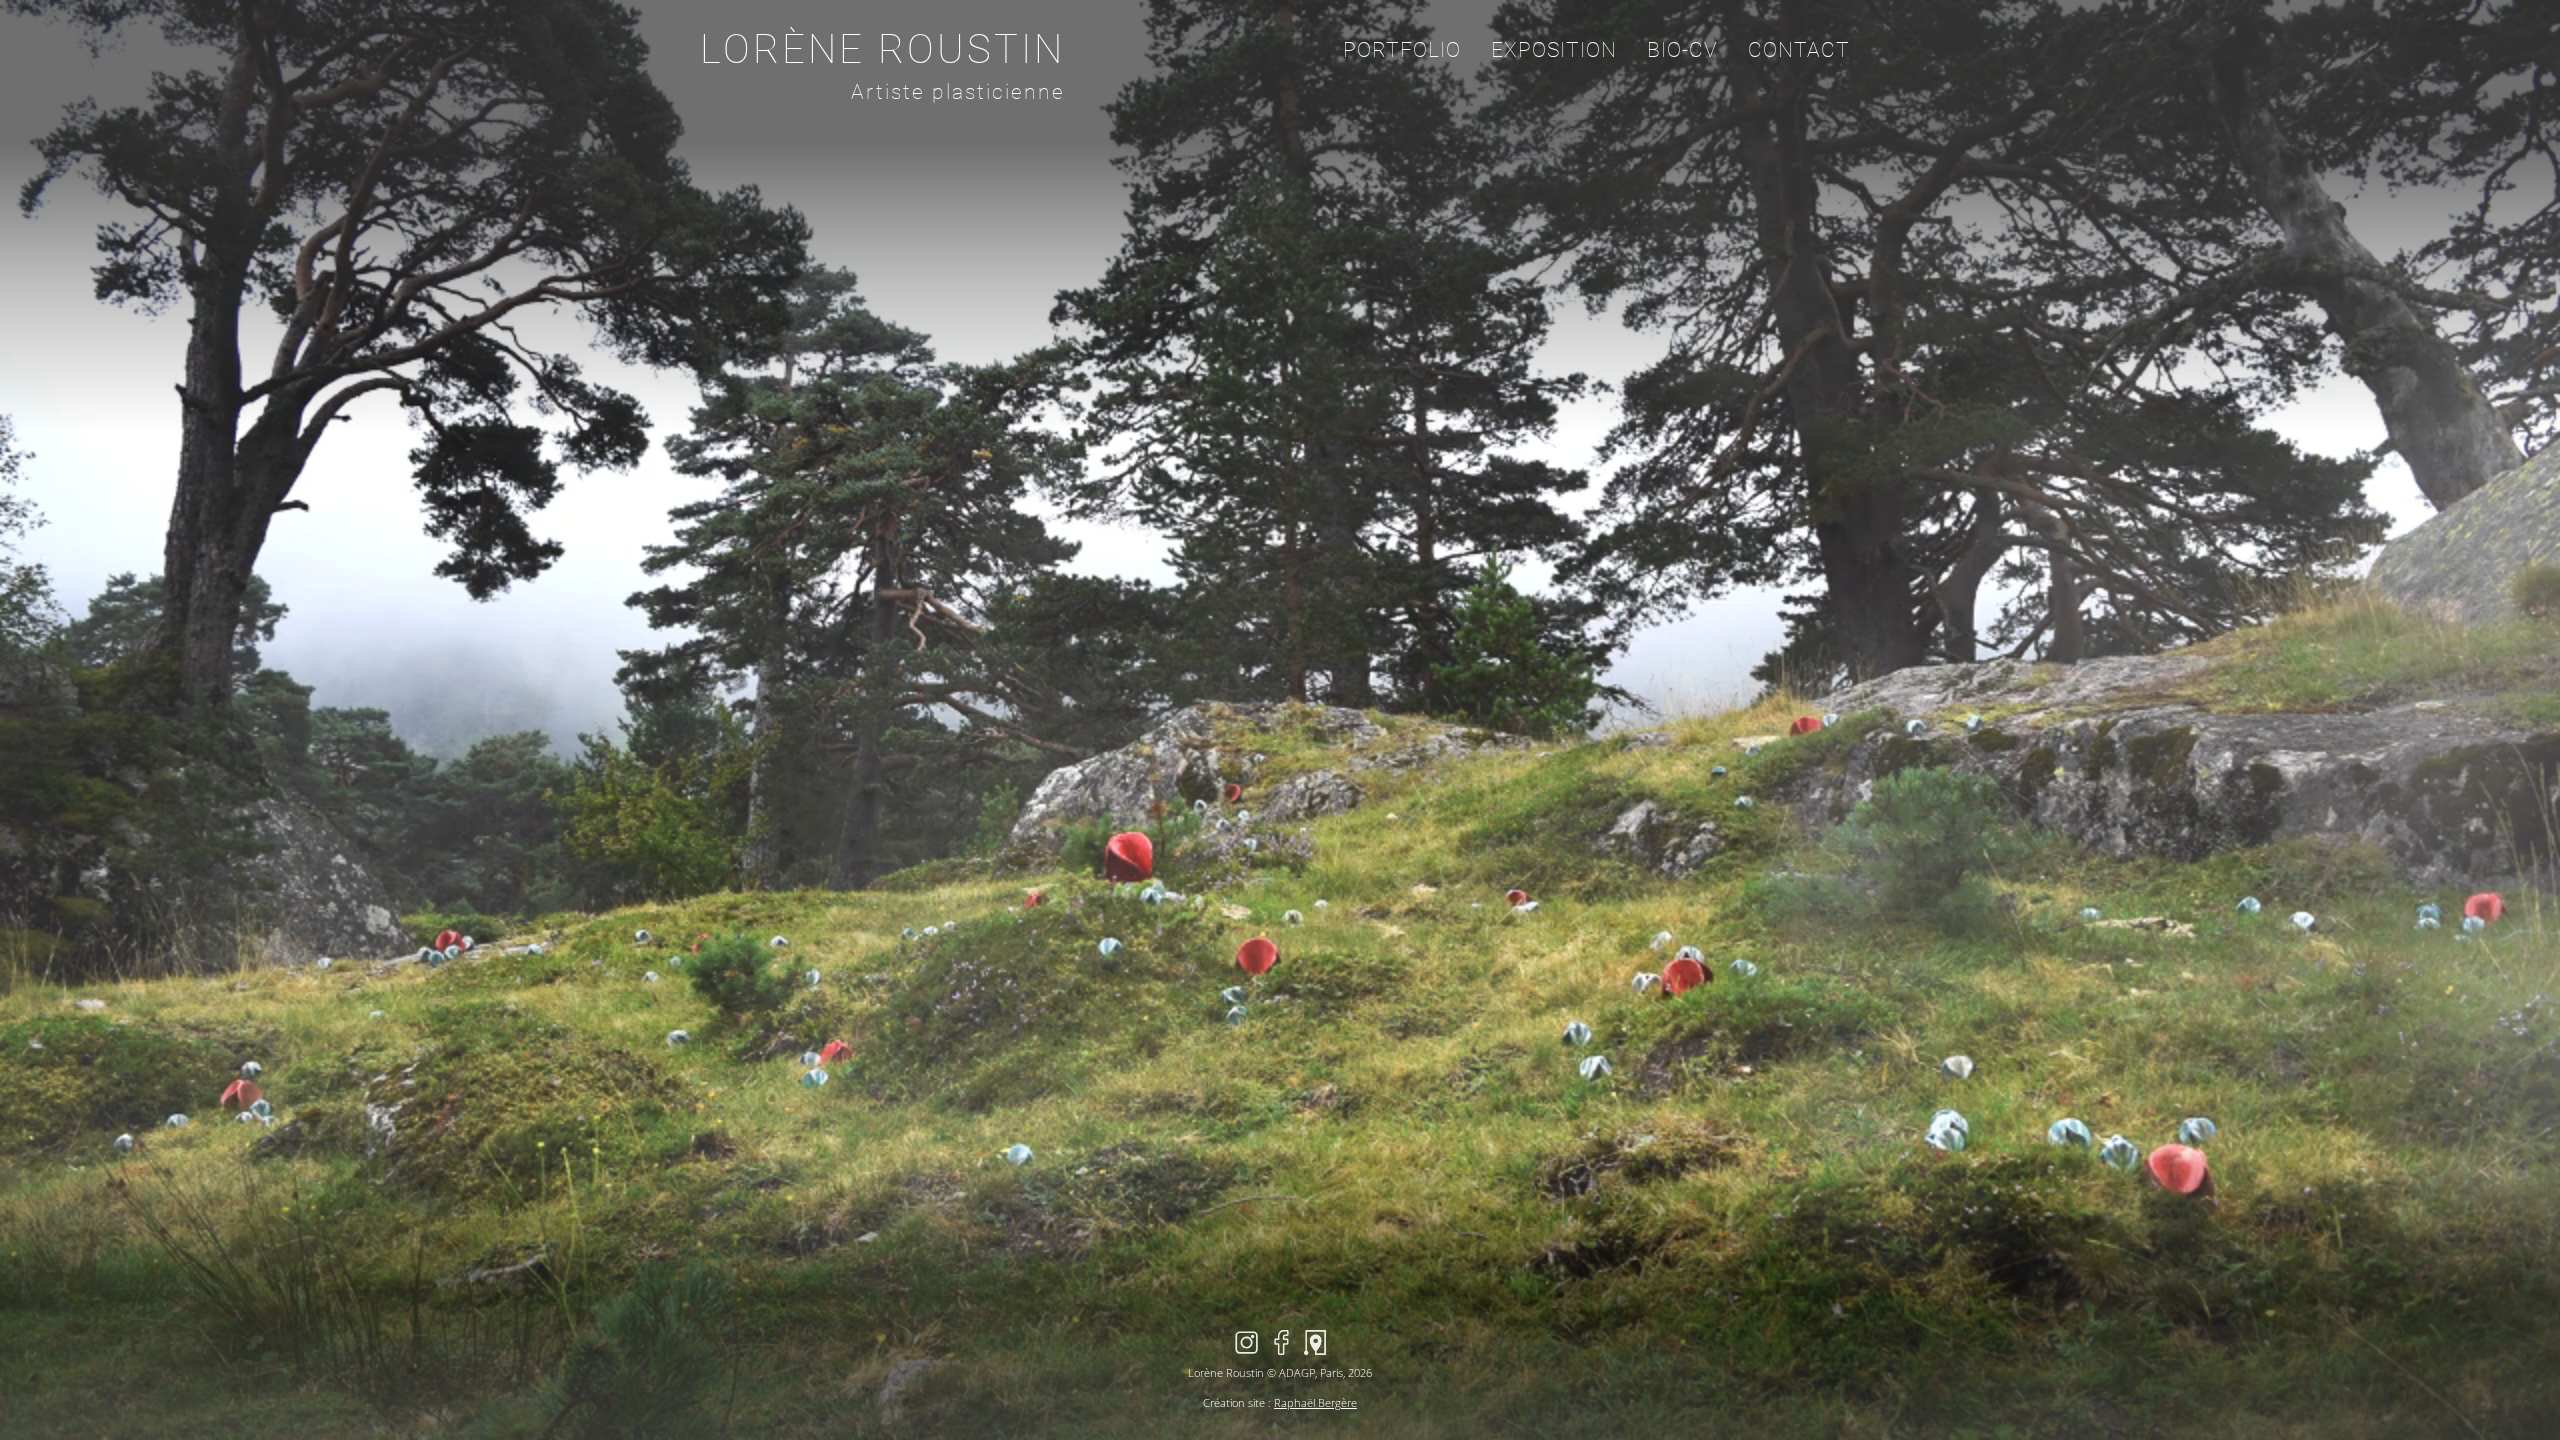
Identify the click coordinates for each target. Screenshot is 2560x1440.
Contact (1799, 50)
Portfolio (1402, 50)
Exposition (1554, 50)
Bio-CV (1682, 50)
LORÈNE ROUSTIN (882, 50)
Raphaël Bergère (1315, 1402)
